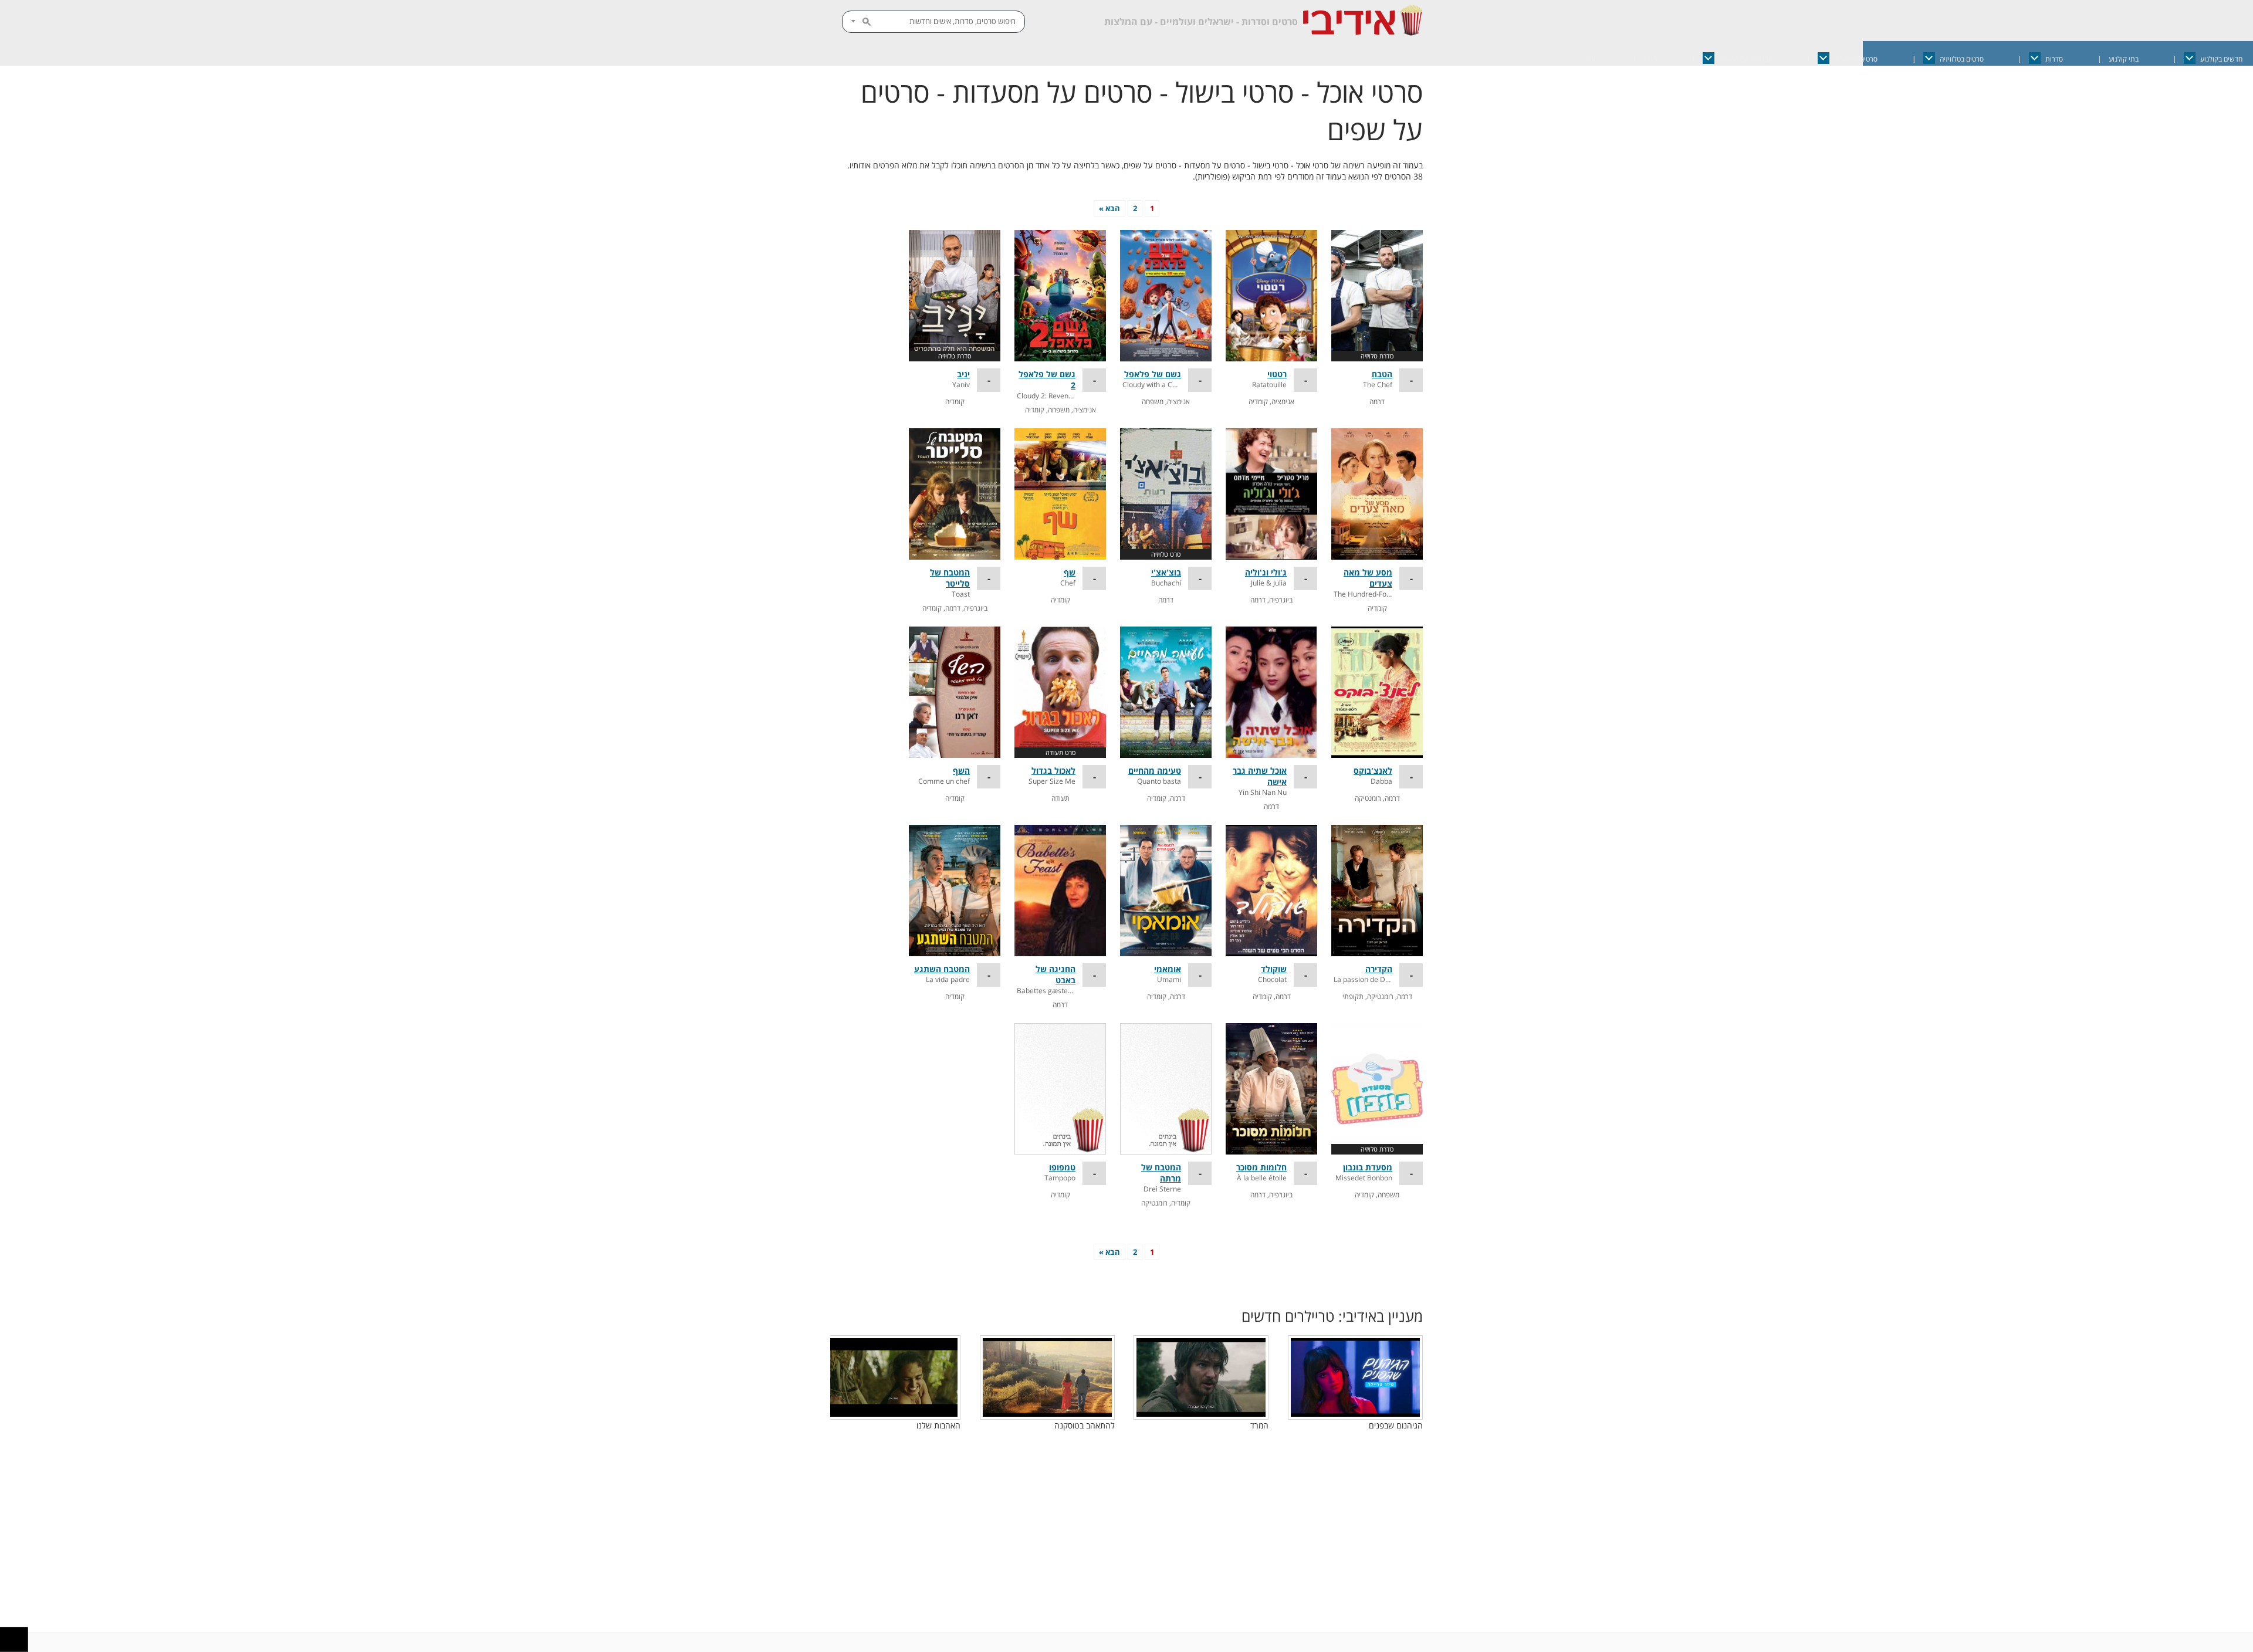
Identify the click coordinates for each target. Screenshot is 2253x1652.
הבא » (1109, 208)
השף (961, 771)
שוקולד (1274, 969)
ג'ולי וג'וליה (1266, 572)
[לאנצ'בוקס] (1377, 692)
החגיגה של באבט (1056, 974)
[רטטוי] (1271, 296)
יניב (963, 374)
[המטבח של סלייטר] (955, 494)
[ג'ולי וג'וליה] (1271, 494)
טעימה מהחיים (1155, 771)
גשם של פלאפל (1153, 374)
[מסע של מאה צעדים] (1377, 494)
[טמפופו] (1060, 1089)
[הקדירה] (1377, 891)
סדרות (2054, 59)
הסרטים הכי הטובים (1746, 59)
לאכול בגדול (1053, 771)
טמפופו (1062, 1167)
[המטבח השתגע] (955, 891)
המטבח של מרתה (1161, 1173)
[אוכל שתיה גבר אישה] (1271, 692)
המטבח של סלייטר (950, 578)
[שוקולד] (1271, 891)
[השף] (955, 692)
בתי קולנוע (2124, 59)
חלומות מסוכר (1261, 1167)
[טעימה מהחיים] (1166, 692)
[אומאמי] (1166, 891)
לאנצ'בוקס (1373, 771)
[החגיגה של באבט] (1060, 891)
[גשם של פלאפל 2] (1060, 296)
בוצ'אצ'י (1166, 572)
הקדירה (1379, 969)
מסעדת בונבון (1368, 1167)
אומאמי (1168, 969)
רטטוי (1277, 374)
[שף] (1060, 494)
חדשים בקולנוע (2221, 59)
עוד (1591, 59)
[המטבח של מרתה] (1166, 1089)
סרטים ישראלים (1856, 59)
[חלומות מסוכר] (1271, 1089)
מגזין (1650, 59)
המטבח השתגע (942, 969)
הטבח (1382, 374)
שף (1070, 572)
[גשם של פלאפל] (1166, 296)
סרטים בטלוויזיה (1962, 59)
